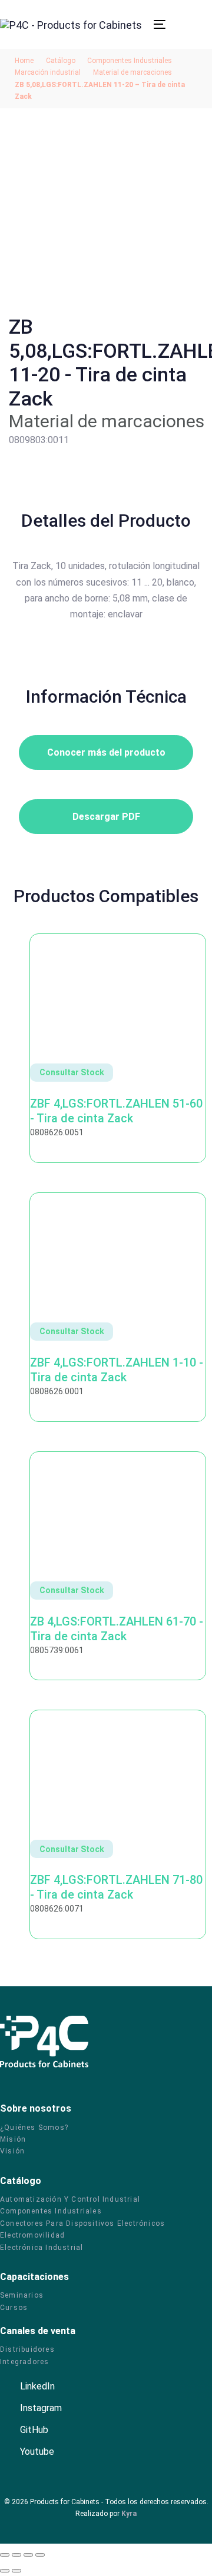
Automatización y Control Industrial (70, 2199)
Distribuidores (27, 2349)
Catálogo (61, 61)
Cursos (14, 2308)
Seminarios (22, 2295)
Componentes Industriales (130, 61)
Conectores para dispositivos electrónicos (82, 2223)
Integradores (24, 2362)
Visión (12, 2151)
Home (24, 61)
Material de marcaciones (132, 72)
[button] (149, 24)
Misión (13, 2139)
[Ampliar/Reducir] (5, 2555)
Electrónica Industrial (42, 2248)
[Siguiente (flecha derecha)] (16, 2571)
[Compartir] (28, 2555)
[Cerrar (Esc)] (40, 2555)
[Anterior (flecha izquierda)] (5, 2571)
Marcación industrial (48, 72)
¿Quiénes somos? (34, 2128)
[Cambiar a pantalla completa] (16, 2555)
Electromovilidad (32, 2235)
